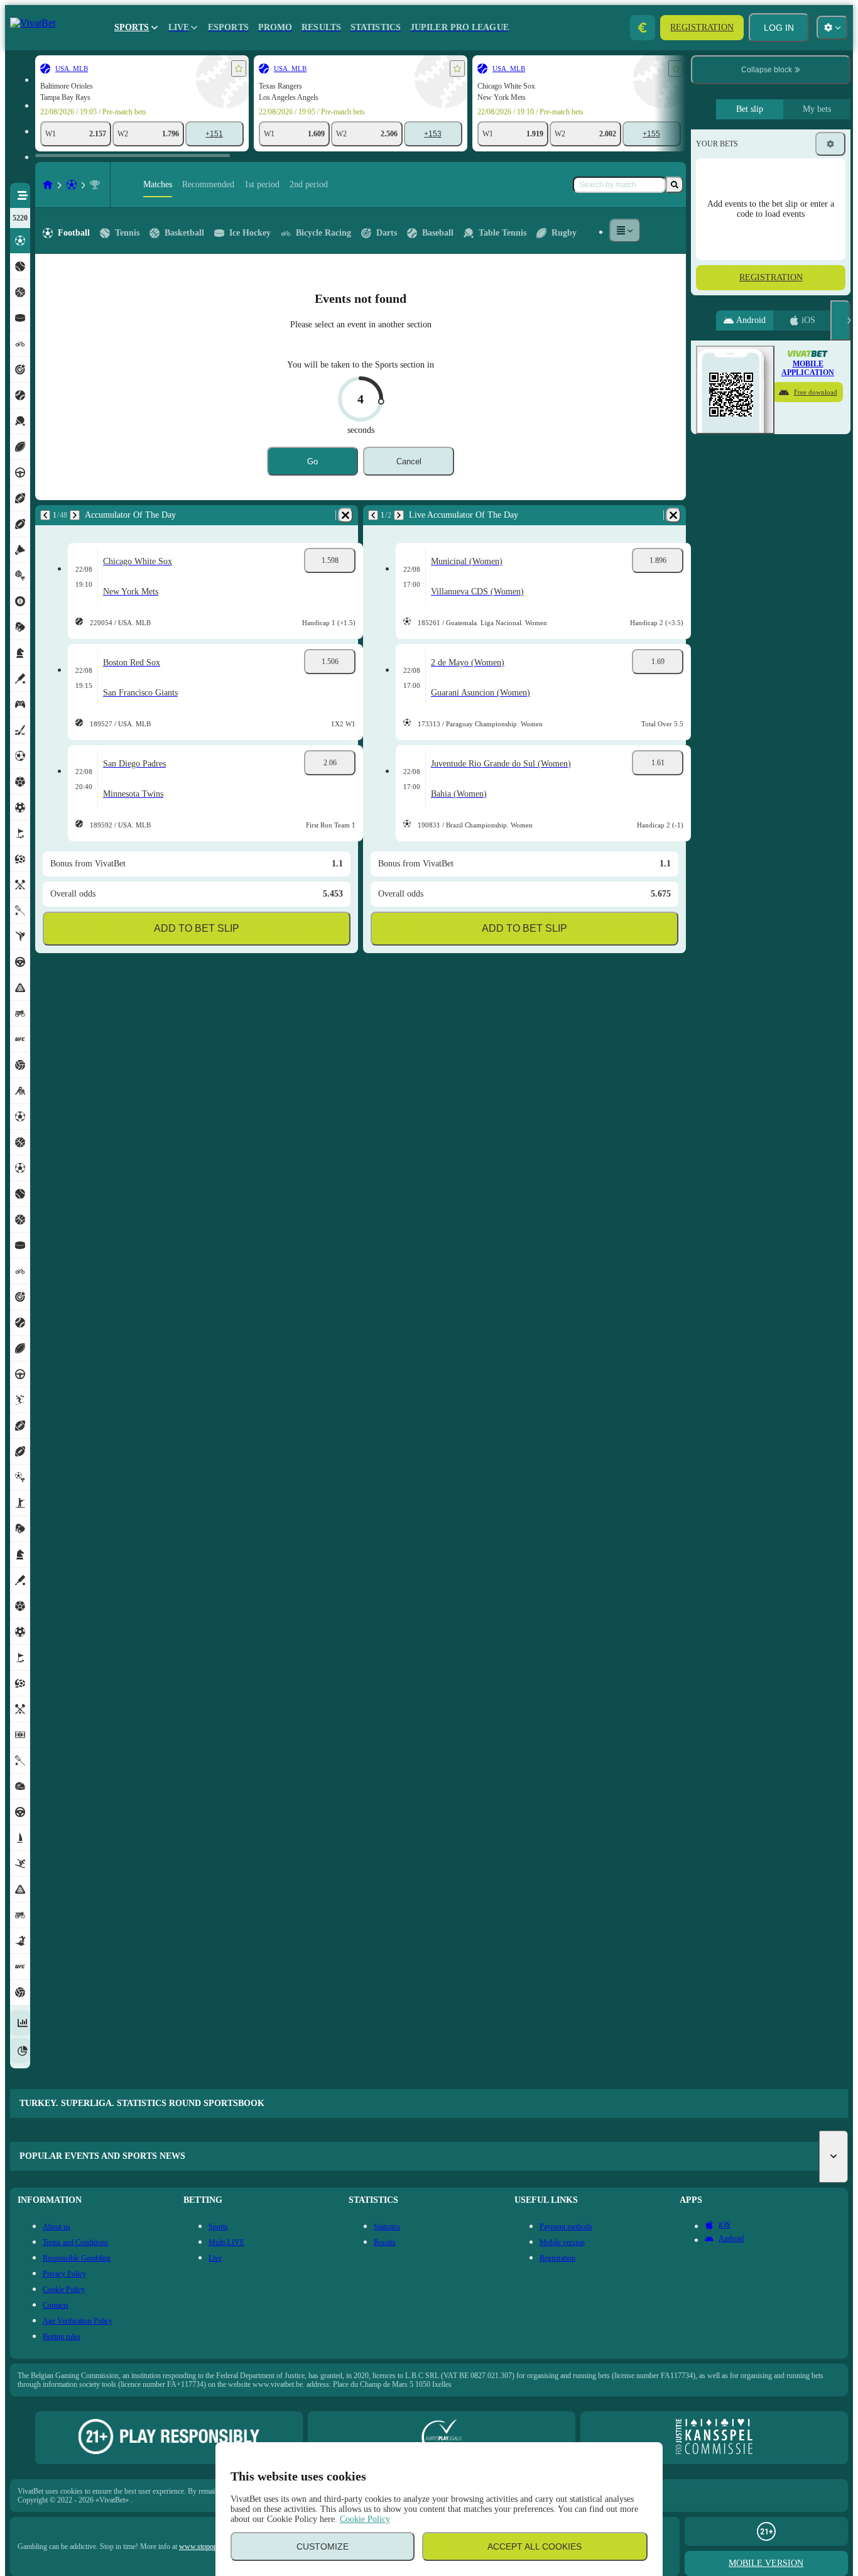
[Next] (75, 515)
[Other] (625, 231)
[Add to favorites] (239, 68)
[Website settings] (832, 28)
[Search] (675, 185)
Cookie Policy (365, 2519)
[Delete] (345, 515)
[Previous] (45, 515)
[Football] (72, 185)
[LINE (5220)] (48, 185)
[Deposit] (643, 28)
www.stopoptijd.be (207, 2546)
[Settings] (830, 144)
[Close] (840, 320)
